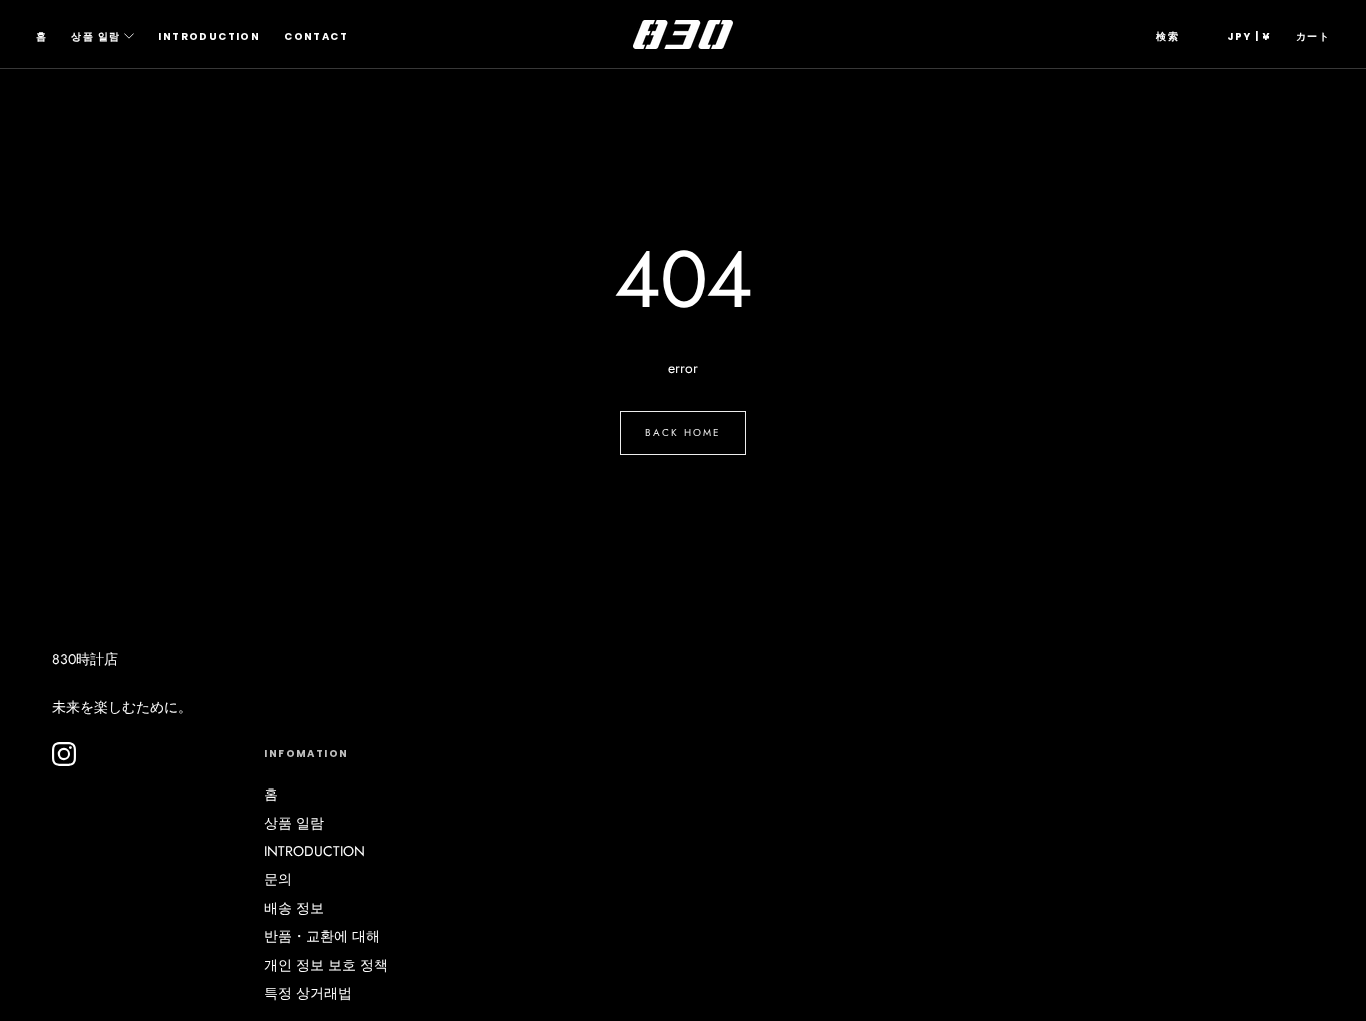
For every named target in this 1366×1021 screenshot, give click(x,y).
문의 (278, 879)
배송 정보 (294, 908)
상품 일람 (95, 36)
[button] (1167, 37)
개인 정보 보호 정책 (326, 965)
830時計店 (85, 659)
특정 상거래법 (308, 993)
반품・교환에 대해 (322, 936)
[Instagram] (64, 754)
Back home (683, 432)
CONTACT (316, 36)
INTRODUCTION (209, 36)
